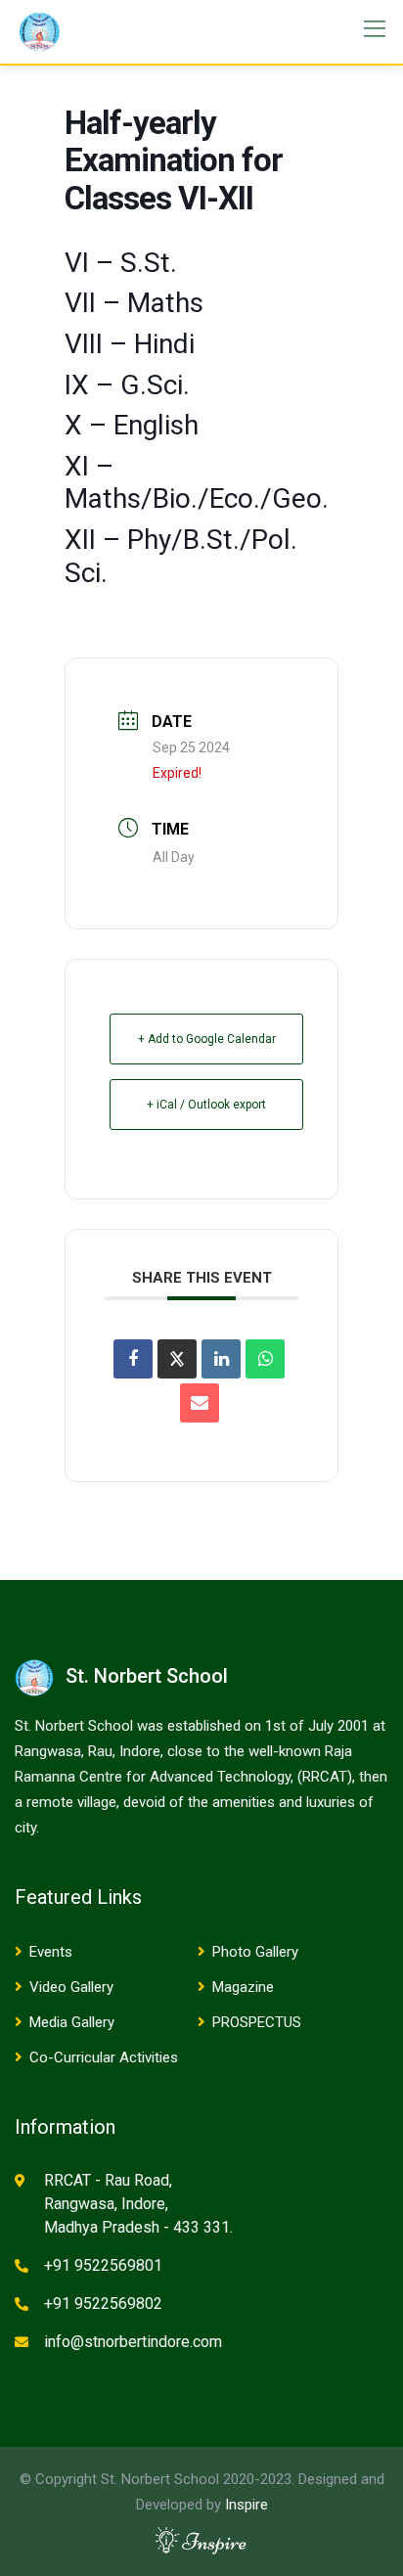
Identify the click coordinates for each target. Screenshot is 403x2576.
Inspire (246, 2505)
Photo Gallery (255, 1952)
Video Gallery (71, 1987)
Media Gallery (72, 2022)
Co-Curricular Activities (104, 2057)
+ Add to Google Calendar (207, 1039)
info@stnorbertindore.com (133, 2342)
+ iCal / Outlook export (206, 1105)
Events (51, 1952)
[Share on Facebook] (133, 1359)
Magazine (243, 1987)
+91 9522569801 (103, 2265)
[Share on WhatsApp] (265, 1359)
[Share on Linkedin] (221, 1359)
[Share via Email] (200, 1403)
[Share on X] (177, 1359)
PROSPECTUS (257, 2022)
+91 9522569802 (103, 2304)
